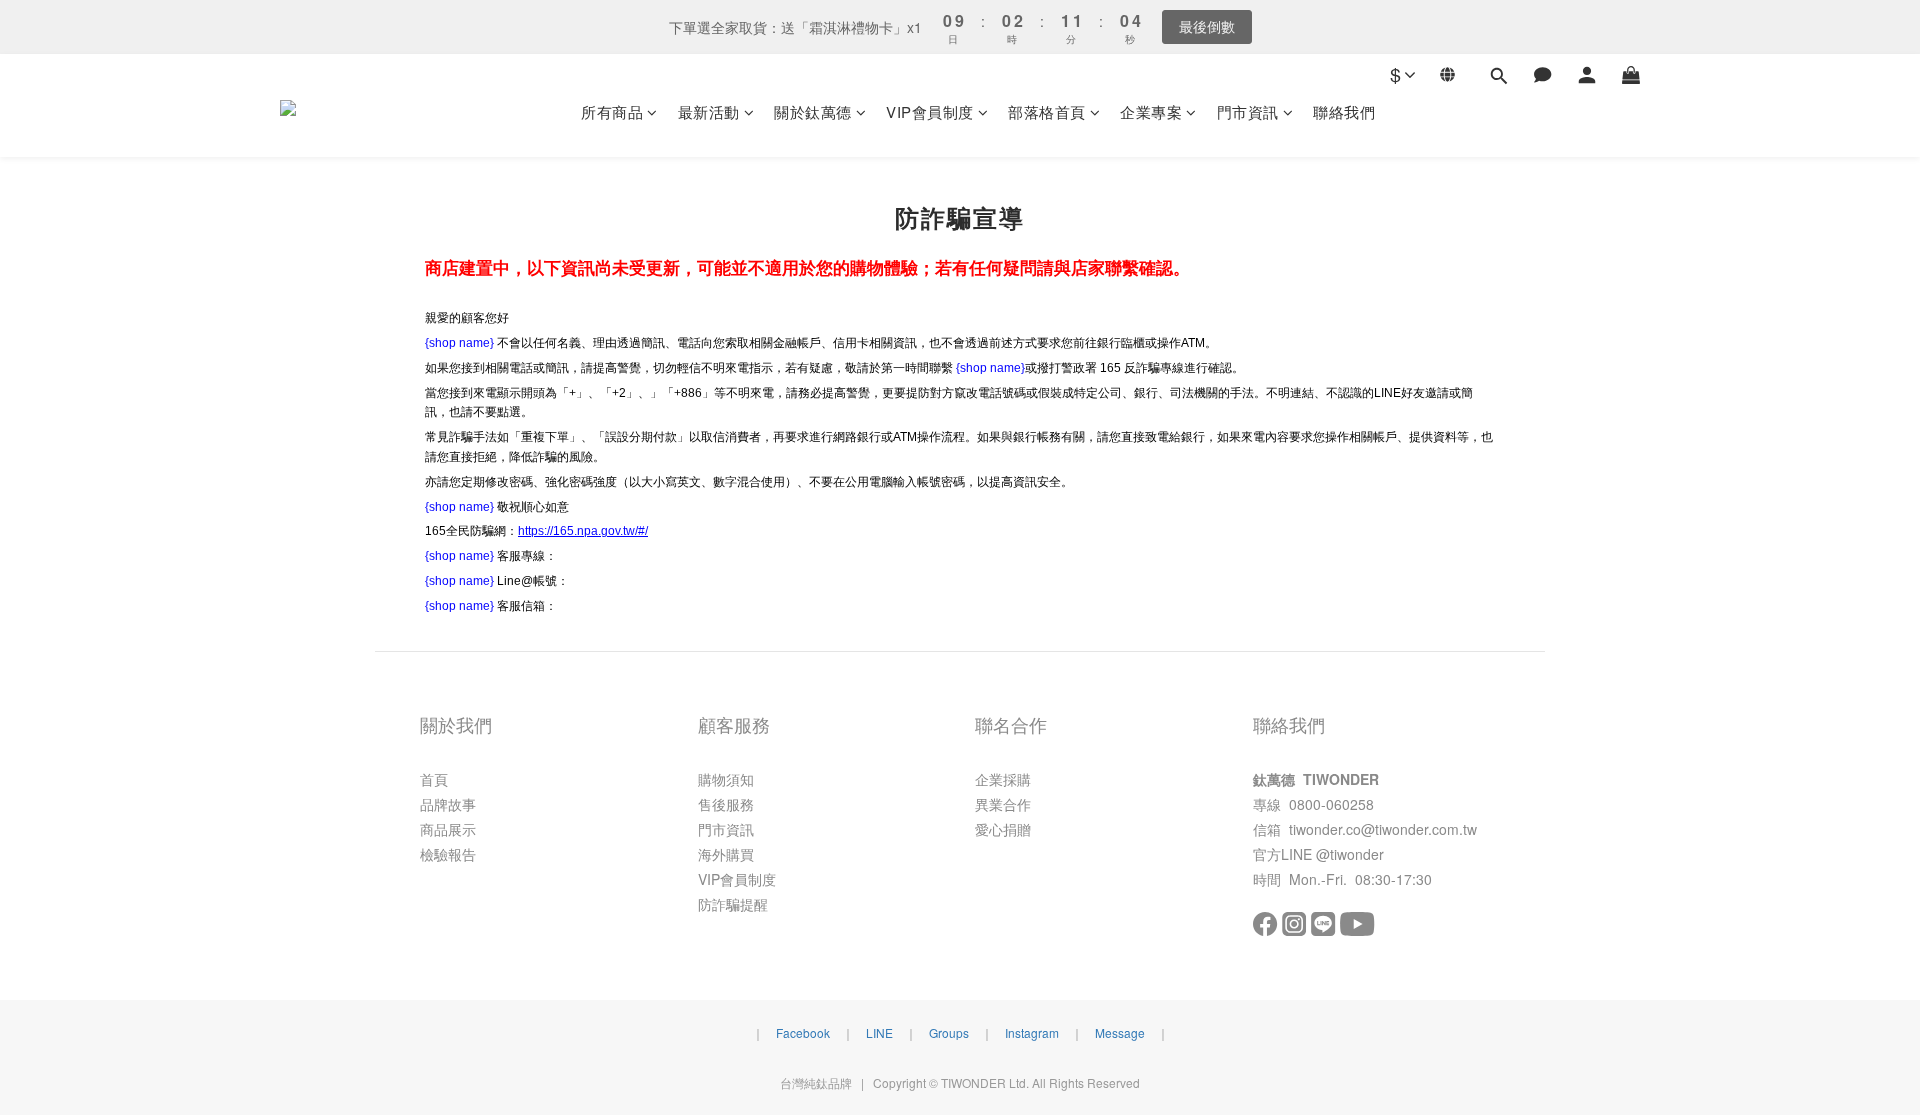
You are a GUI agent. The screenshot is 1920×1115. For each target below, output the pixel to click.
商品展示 (448, 829)
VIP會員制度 (930, 111)
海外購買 (726, 854)
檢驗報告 (448, 854)
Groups (949, 1032)
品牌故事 (448, 804)
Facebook (803, 1032)
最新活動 (709, 111)
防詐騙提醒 (733, 904)
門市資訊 (1248, 111)
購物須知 (726, 779)
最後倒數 (1207, 26)
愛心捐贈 (1003, 829)
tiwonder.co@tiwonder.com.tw (1383, 829)
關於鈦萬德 (813, 111)
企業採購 (1003, 779)
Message (1120, 1032)
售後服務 (726, 804)
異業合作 (1003, 804)
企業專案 (1151, 111)
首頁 (434, 779)
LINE (879, 1032)
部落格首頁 (1047, 111)
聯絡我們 (1344, 111)
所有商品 (612, 111)
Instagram (1032, 1032)
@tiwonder (1350, 854)
